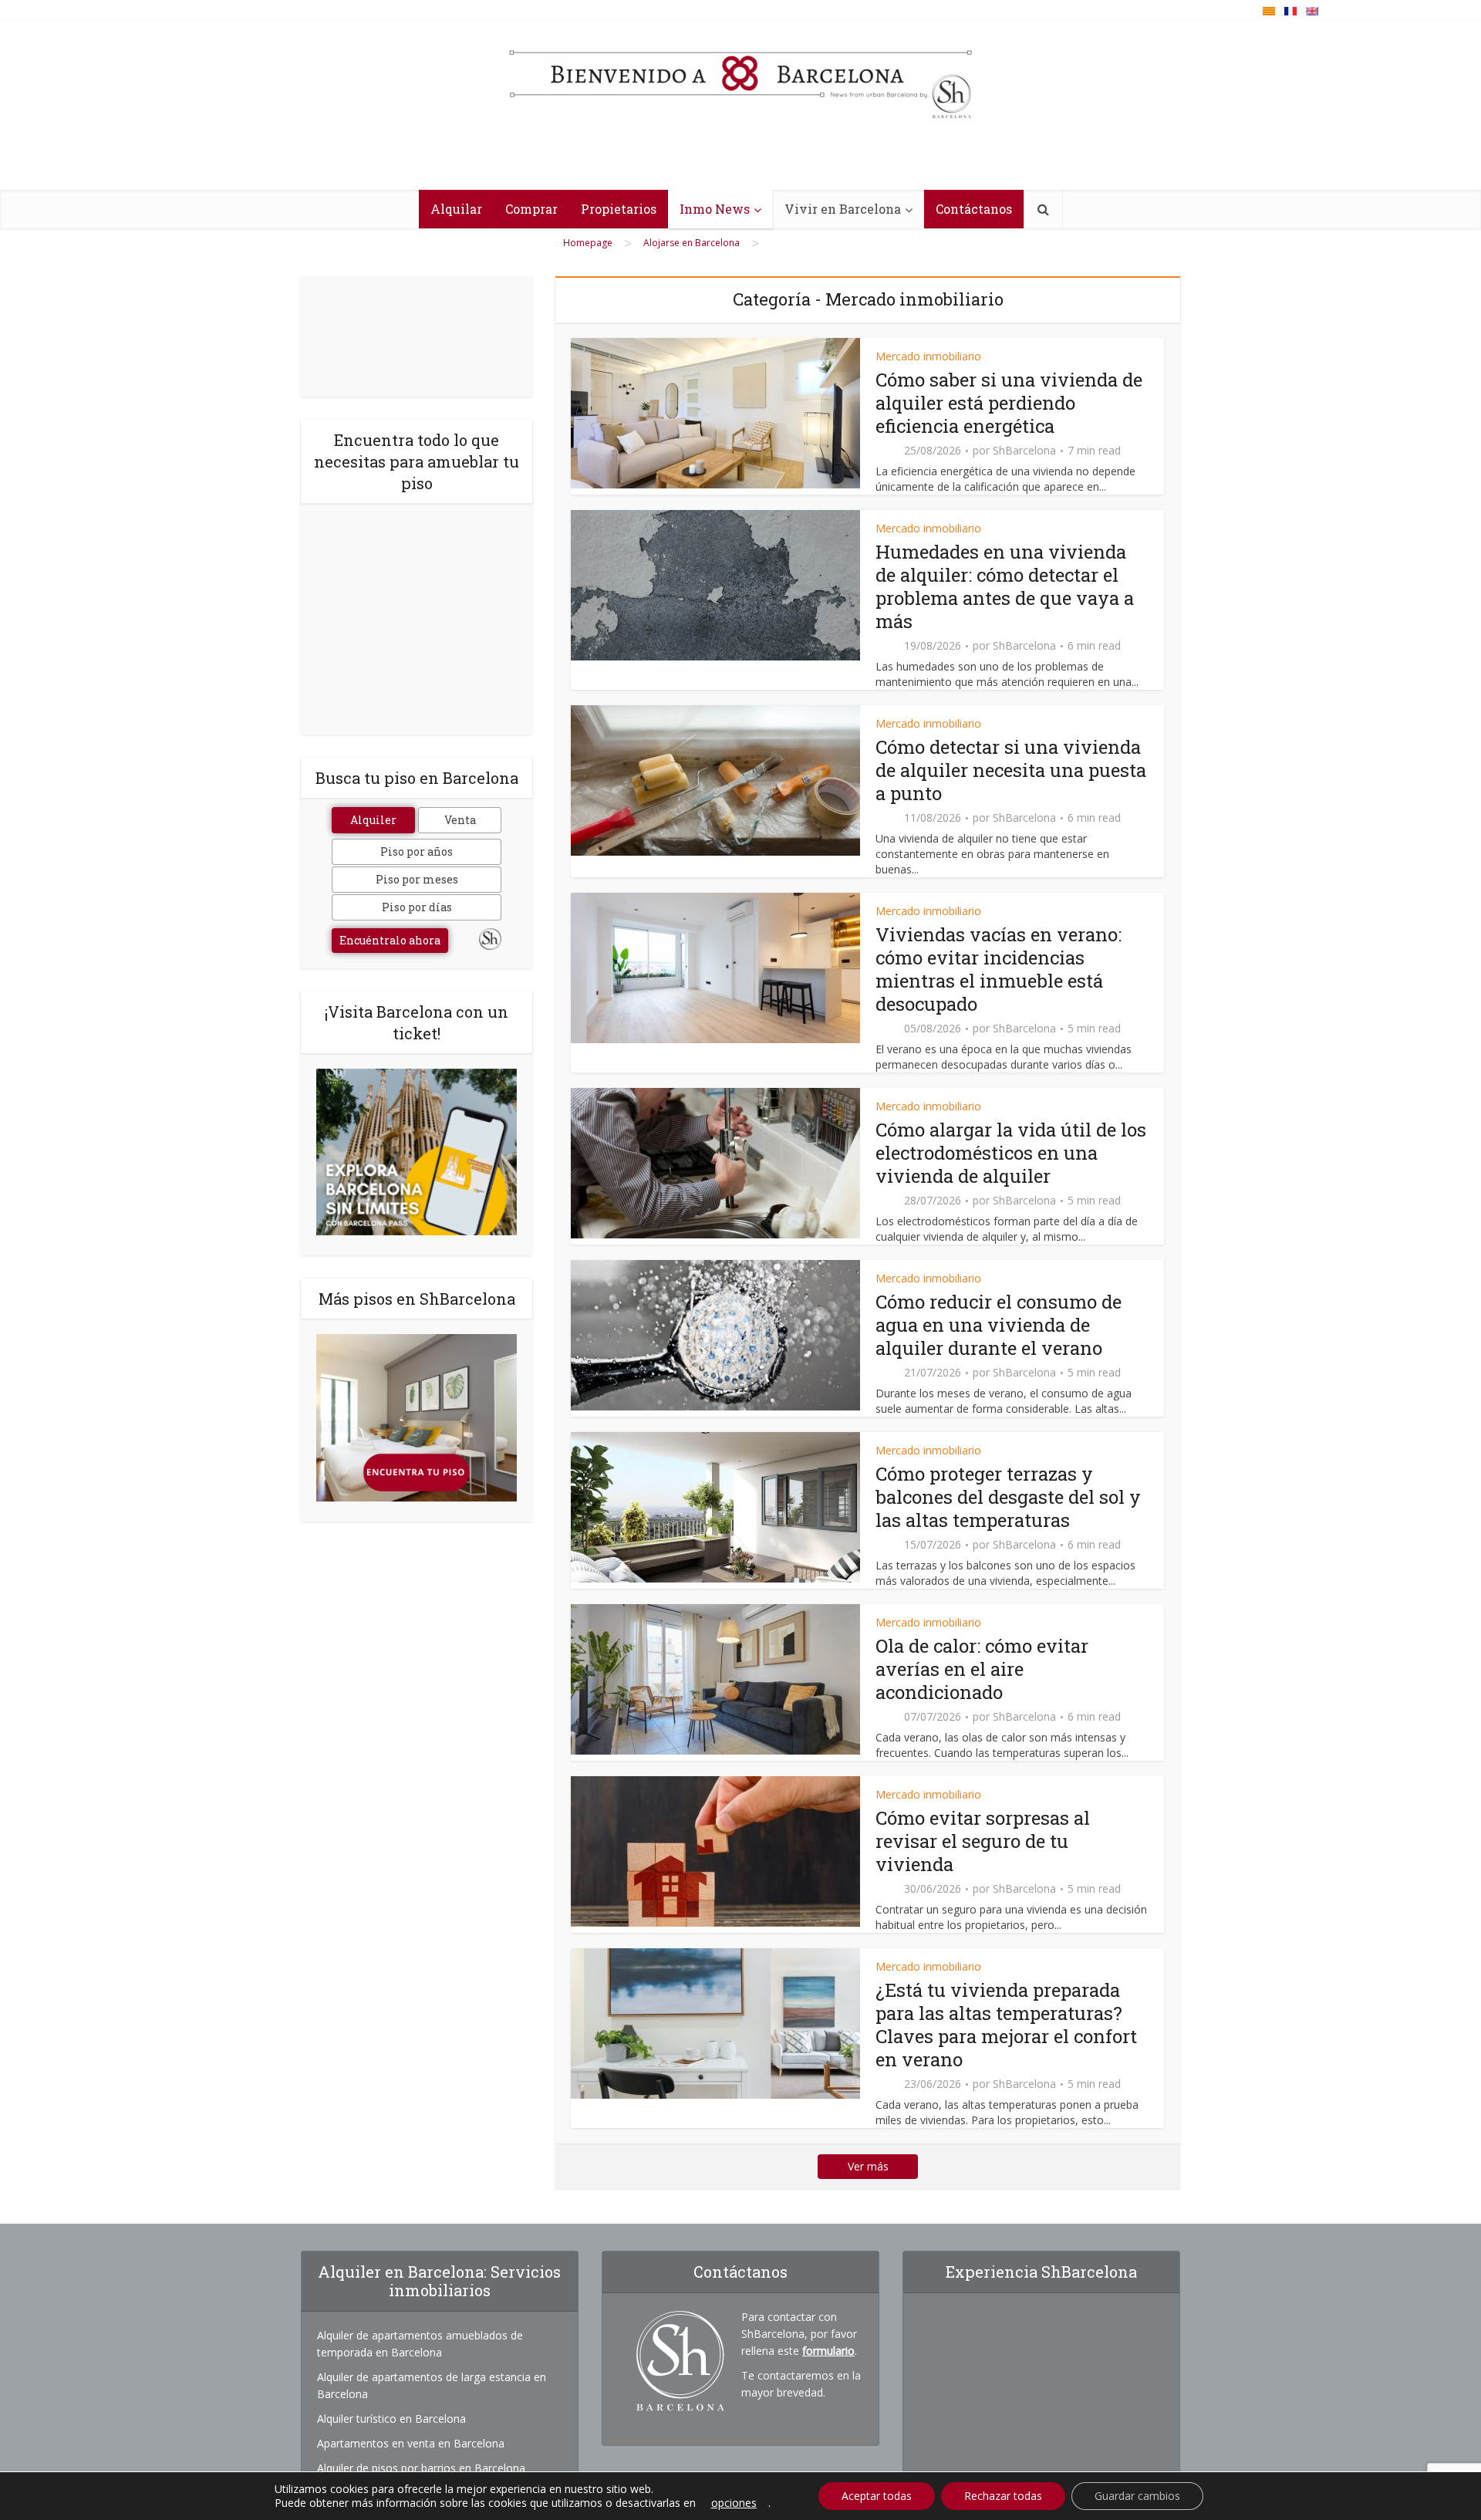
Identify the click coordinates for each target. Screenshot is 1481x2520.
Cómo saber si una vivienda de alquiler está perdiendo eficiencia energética (1009, 403)
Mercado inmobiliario (928, 356)
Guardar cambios (1137, 2496)
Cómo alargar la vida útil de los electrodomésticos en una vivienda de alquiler (1011, 1153)
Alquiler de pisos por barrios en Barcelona (421, 2468)
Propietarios (619, 209)
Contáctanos (974, 209)
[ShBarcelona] (740, 76)
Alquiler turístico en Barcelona (391, 2419)
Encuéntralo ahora (390, 940)
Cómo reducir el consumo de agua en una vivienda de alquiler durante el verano (999, 1325)
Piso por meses (417, 879)
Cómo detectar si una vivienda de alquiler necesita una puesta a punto (1011, 770)
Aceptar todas (877, 2496)
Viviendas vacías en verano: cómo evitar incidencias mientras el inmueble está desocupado (999, 969)
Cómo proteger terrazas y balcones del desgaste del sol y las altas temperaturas (1008, 1497)
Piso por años (417, 851)
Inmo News (715, 209)
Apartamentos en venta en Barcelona (411, 2443)
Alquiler (373, 820)
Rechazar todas (1003, 2496)
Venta (460, 820)
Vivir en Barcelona (843, 209)
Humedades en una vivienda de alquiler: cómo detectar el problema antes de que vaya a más (1005, 586)
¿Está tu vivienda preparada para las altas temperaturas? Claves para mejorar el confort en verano (1006, 2025)
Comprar (531, 209)
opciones (734, 2503)
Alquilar (456, 209)
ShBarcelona (1024, 451)
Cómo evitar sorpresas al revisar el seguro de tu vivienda (983, 1841)
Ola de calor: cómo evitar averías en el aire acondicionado (982, 1669)
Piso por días (417, 907)
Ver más (868, 2166)
